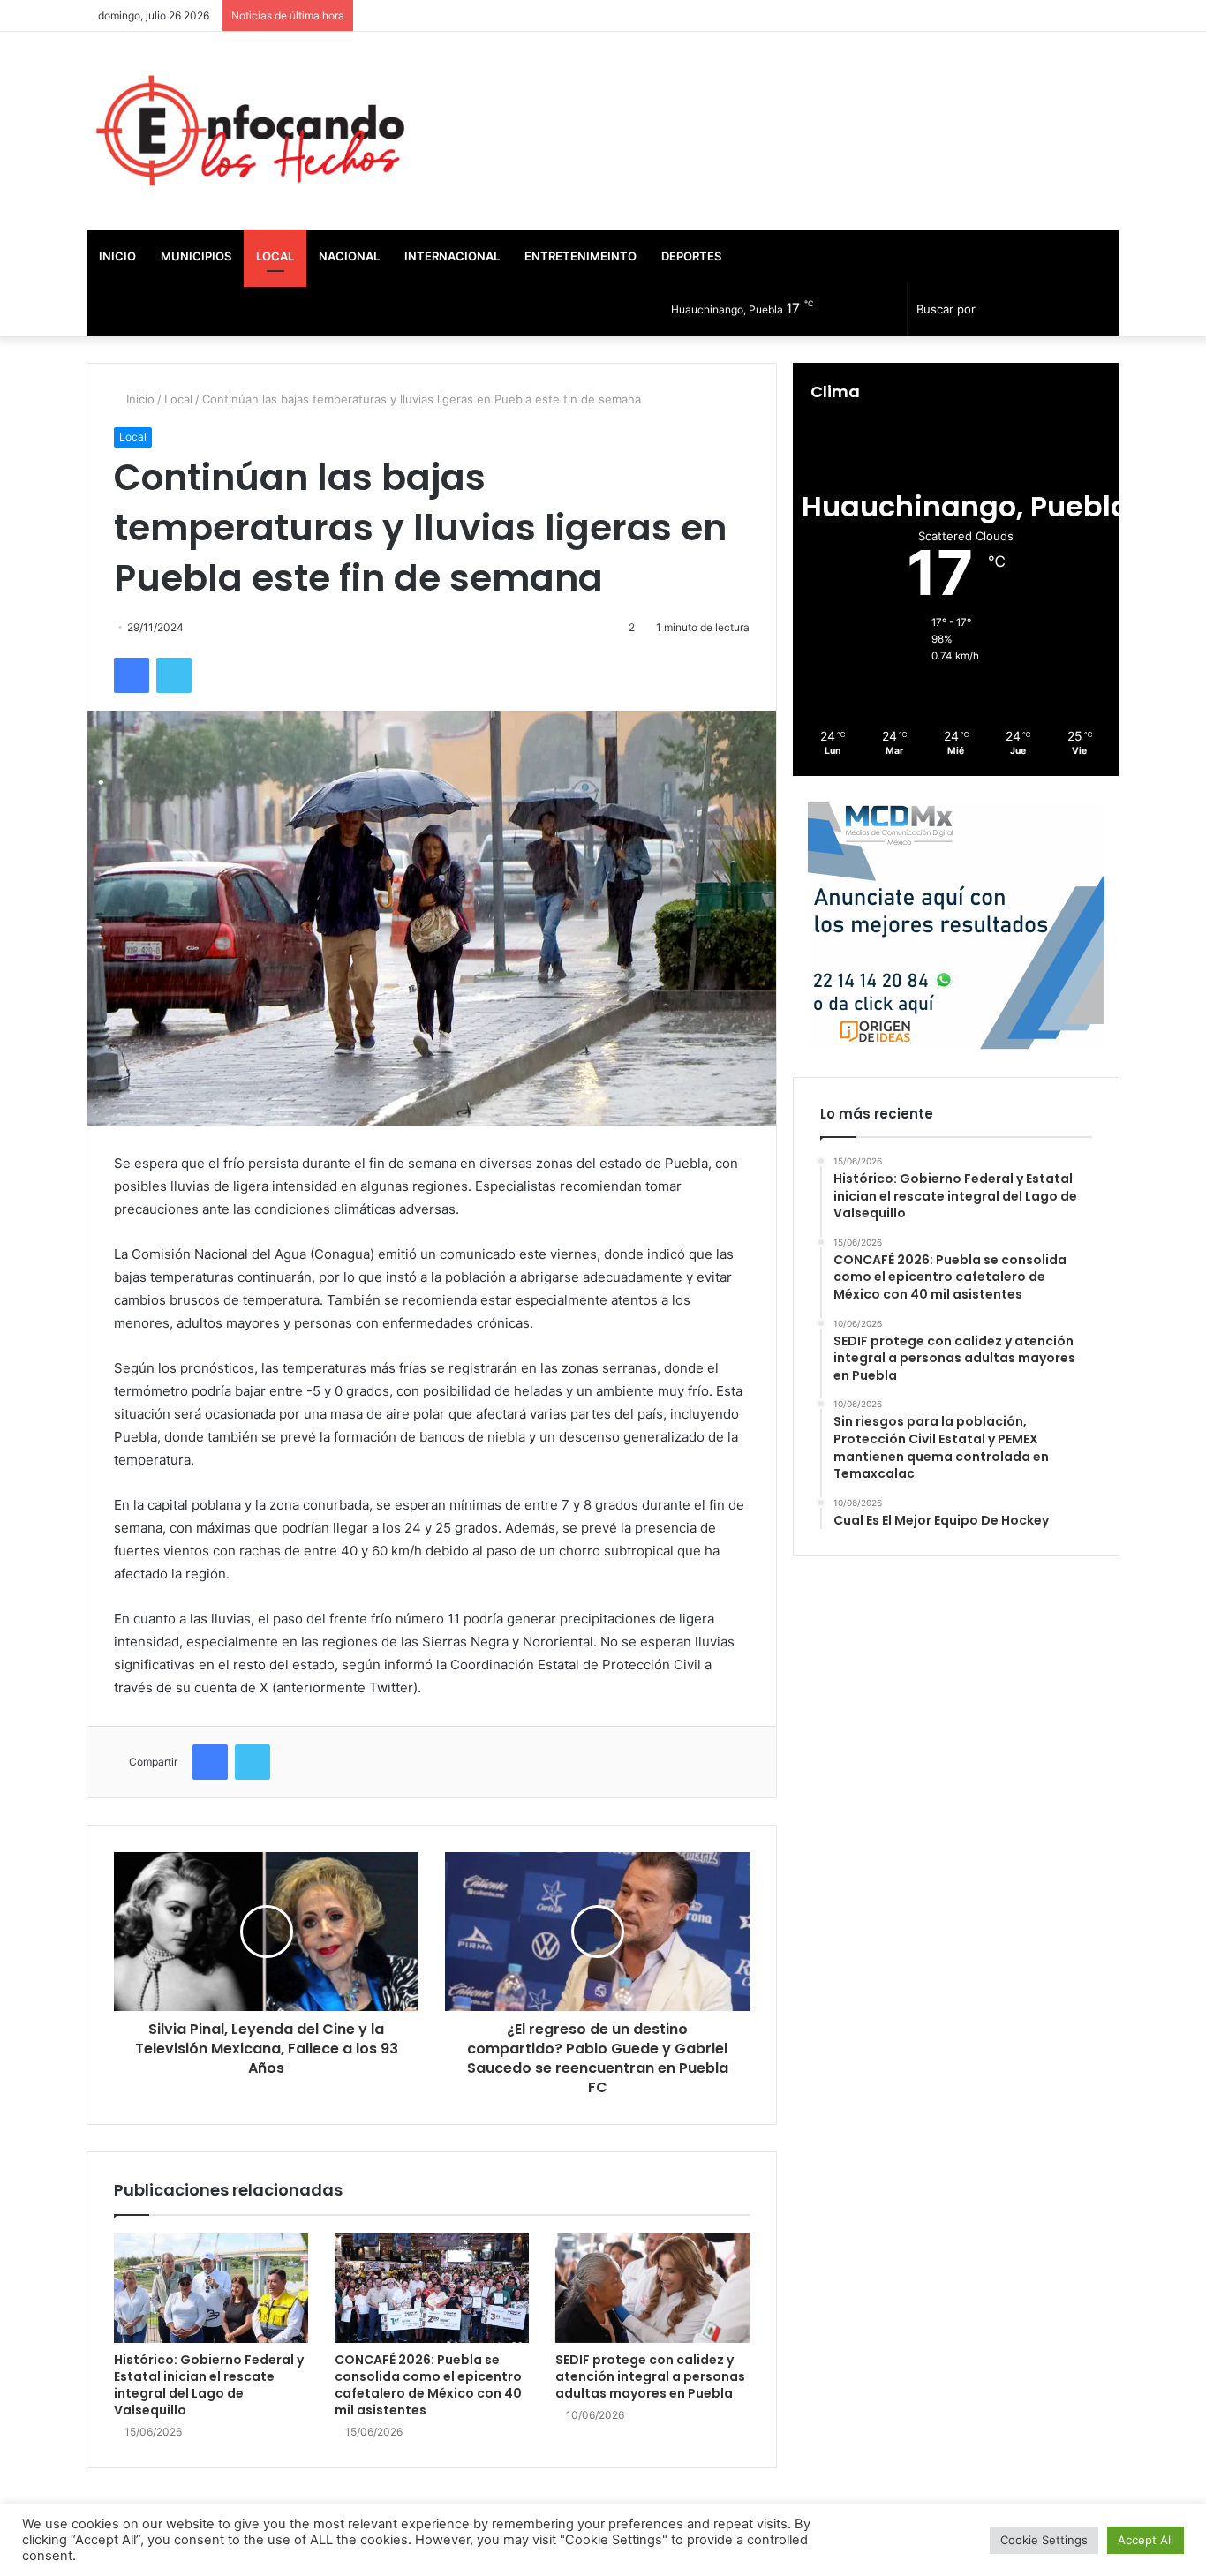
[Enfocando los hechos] (250, 131)
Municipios (196, 256)
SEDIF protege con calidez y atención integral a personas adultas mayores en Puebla (650, 2376)
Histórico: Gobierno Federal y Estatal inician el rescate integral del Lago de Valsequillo (209, 2385)
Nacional (349, 256)
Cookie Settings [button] (1044, 2540)
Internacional (452, 256)
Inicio (117, 256)
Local (275, 256)
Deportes (691, 256)
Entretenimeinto (580, 256)
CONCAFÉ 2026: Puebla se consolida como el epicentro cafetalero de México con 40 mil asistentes (428, 2385)
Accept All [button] (1146, 2540)
